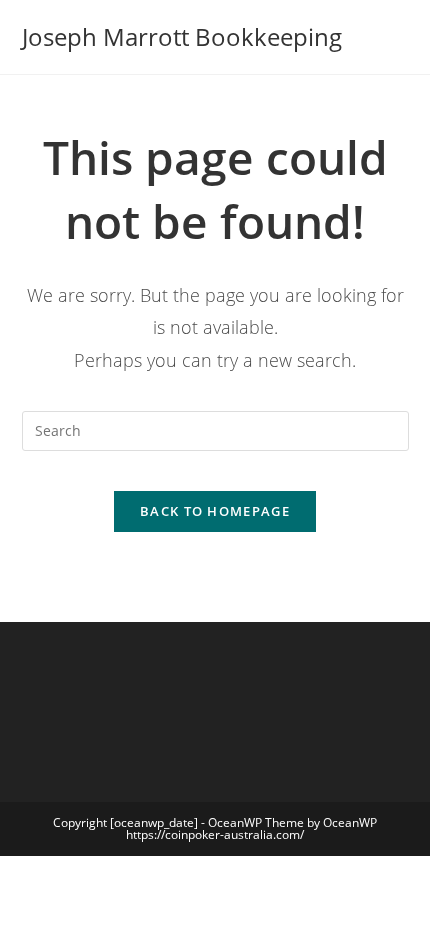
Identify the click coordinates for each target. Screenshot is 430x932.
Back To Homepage (215, 511)
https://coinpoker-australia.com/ (215, 834)
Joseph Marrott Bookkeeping (182, 36)
